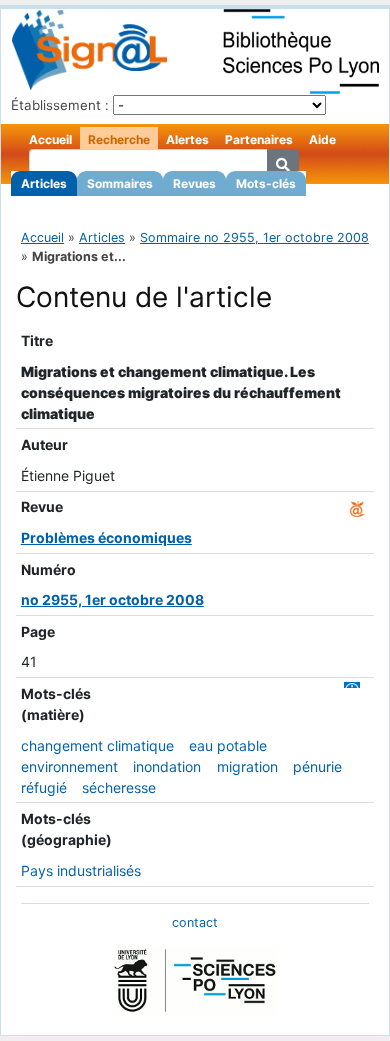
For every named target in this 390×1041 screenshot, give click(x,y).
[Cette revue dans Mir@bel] (357, 506)
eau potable (228, 745)
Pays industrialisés (81, 870)
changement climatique (97, 745)
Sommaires (120, 183)
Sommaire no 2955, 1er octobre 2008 (254, 237)
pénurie (317, 766)
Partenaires (259, 139)
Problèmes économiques (106, 537)
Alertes (187, 139)
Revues (194, 183)
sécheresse (119, 787)
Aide (322, 139)
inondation (167, 766)
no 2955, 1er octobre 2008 (112, 599)
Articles (44, 183)
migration (247, 766)
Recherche (119, 139)
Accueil (50, 139)
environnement (69, 766)
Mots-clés (266, 183)
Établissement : (60, 105)
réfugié (44, 787)
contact (195, 922)
